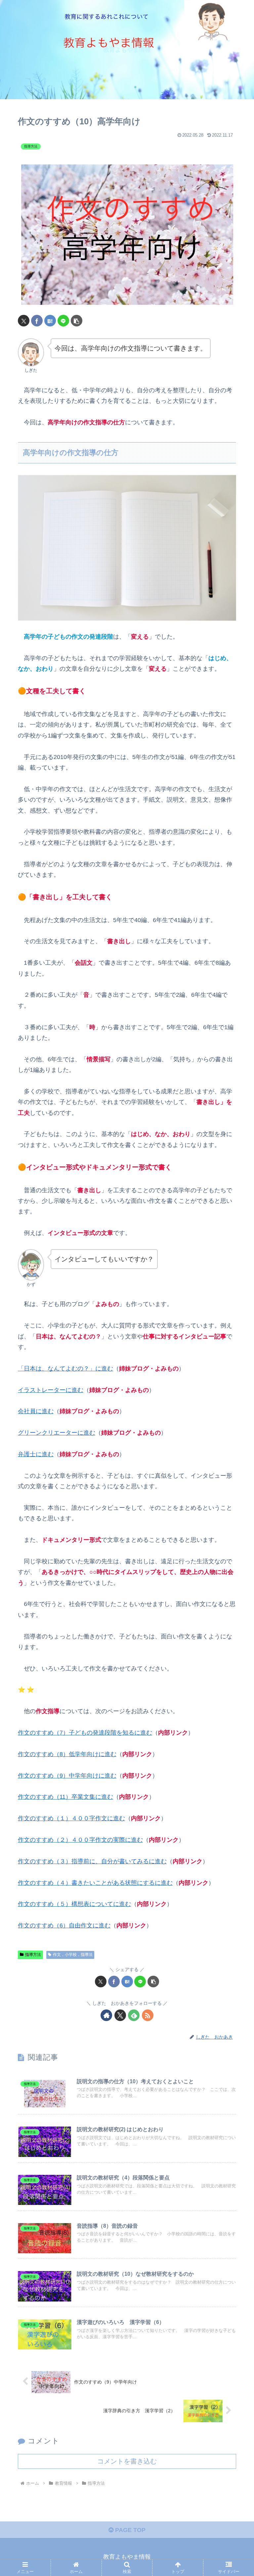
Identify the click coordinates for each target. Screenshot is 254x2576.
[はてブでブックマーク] (50, 321)
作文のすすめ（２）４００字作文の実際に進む (80, 1840)
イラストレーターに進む (51, 1390)
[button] (77, 321)
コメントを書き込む (127, 2461)
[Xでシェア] (24, 321)
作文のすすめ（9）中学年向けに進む (67, 1776)
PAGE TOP (129, 2530)
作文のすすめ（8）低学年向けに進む (67, 1754)
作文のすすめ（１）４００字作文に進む (71, 1818)
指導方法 (33, 1955)
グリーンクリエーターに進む (57, 1433)
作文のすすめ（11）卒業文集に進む (65, 1797)
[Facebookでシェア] (37, 321)
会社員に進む (36, 1411)
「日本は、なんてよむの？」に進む (65, 1369)
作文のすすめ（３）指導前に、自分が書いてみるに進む (92, 1861)
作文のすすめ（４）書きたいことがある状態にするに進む (95, 1883)
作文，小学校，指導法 (73, 1955)
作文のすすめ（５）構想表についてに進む (74, 1904)
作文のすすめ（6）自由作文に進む (64, 1925)
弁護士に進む (36, 1454)
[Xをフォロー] (120, 2015)
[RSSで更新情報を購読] (148, 2015)
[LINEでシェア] (63, 321)
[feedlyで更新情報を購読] (134, 2015)
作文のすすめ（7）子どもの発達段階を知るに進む (85, 1733)
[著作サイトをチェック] (106, 2015)
